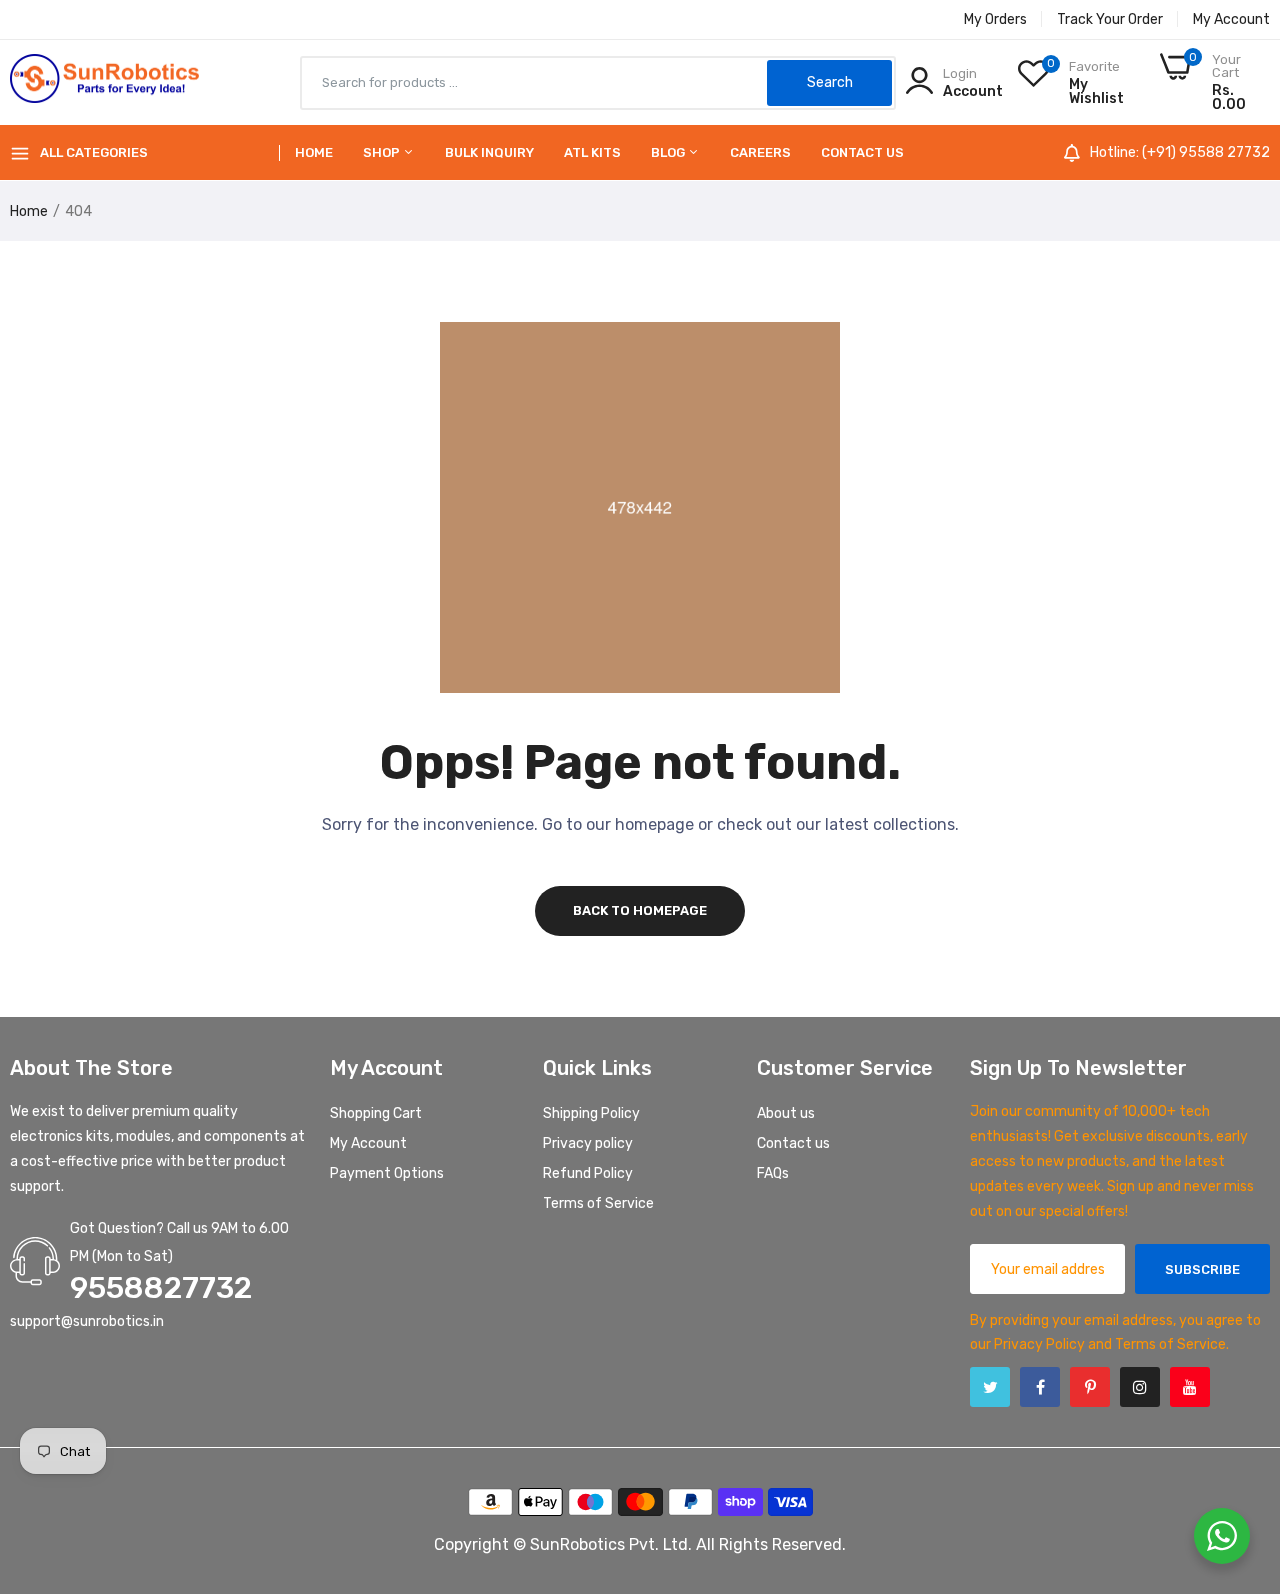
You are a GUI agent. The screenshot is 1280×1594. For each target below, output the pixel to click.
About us (786, 1113)
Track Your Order (1110, 19)
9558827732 (161, 1288)
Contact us (862, 152)
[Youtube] (1190, 1387)
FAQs (773, 1173)
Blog (669, 152)
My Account (1231, 19)
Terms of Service (598, 1203)
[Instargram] (1140, 1387)
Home (314, 152)
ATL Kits (592, 152)
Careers (760, 152)
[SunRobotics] (105, 83)
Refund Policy (588, 1173)
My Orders (995, 19)
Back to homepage (640, 910)
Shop (383, 152)
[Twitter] (990, 1387)
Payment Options (387, 1173)
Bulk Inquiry (489, 152)
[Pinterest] (1090, 1387)
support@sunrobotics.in (87, 1321)
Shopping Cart (376, 1113)
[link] (1240, 1449)
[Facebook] (1040, 1387)
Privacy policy (588, 1143)
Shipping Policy (591, 1113)
